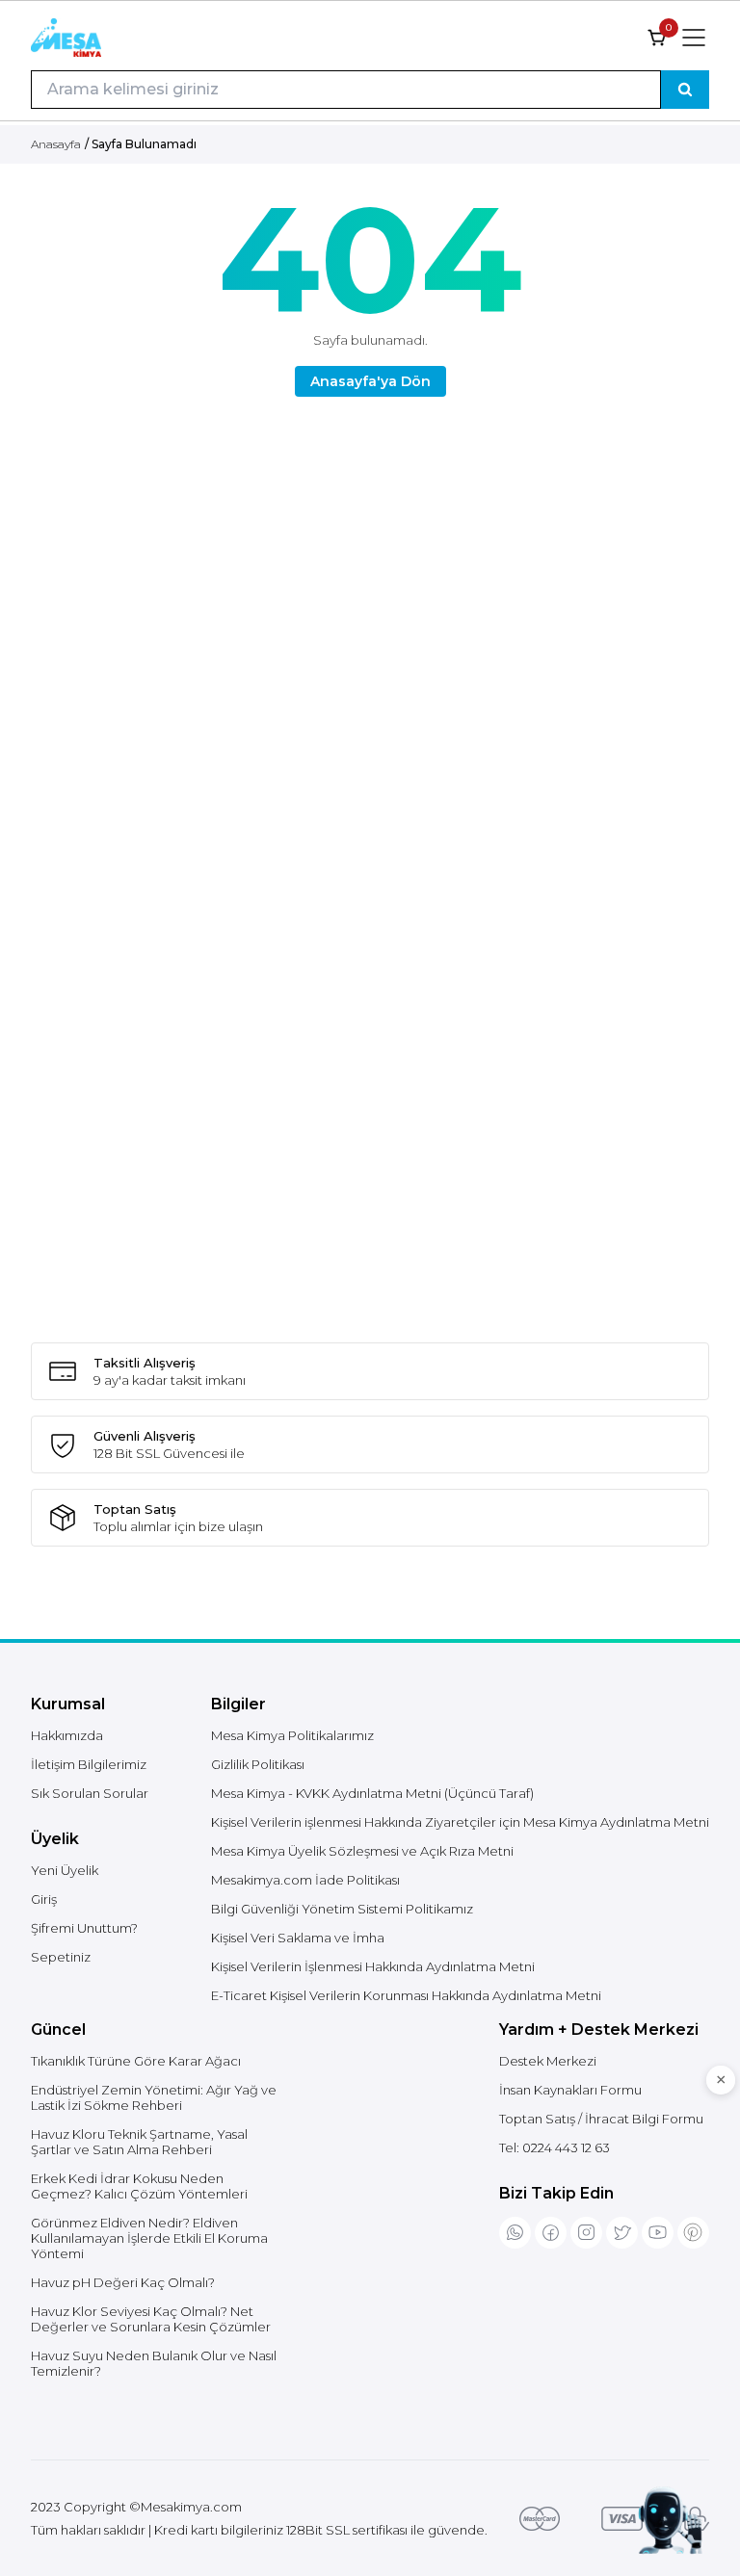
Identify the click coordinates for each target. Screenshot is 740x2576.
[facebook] (551, 2233)
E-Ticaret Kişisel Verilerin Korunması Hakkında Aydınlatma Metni (406, 1995)
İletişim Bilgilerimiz (89, 1764)
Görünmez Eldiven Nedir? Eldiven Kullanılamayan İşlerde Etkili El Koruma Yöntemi (149, 2238)
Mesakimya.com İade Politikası (305, 1880)
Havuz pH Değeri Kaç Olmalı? (123, 2282)
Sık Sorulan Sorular (90, 1793)
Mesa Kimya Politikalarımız (292, 1735)
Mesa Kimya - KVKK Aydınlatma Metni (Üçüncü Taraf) (372, 1793)
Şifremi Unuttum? (84, 1928)
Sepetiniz (61, 1957)
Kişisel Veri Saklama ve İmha (298, 1938)
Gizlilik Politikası (258, 1764)
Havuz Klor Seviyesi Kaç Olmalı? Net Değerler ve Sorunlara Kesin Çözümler (151, 2319)
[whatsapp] (515, 2233)
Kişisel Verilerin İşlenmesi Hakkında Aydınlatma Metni (373, 1966)
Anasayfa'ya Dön (370, 381)
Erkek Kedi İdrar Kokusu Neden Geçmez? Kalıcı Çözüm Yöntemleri (139, 2186)
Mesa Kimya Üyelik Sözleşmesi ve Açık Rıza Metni (362, 1851)
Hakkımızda (67, 1735)
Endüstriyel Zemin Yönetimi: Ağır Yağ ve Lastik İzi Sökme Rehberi (154, 2097)
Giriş (44, 1899)
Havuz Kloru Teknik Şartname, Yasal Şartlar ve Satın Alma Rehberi (139, 2142)
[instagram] (586, 2233)
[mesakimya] (66, 38)
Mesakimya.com (191, 2507)
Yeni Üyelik (65, 1870)
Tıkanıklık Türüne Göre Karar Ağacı (136, 2061)
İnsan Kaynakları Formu (570, 2090)
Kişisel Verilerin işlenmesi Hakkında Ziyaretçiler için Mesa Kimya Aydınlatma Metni (460, 1822)
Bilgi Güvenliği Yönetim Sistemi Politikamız (342, 1909)
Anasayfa (56, 144)
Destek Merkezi (548, 2061)
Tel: (555, 2147)
